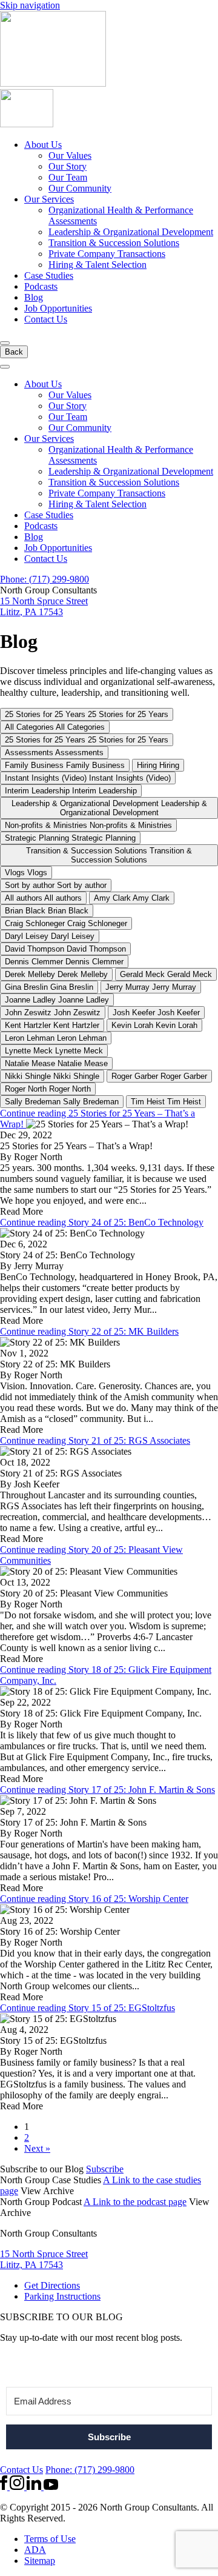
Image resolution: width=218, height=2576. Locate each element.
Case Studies (49, 275)
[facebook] (5, 2487)
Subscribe (105, 2169)
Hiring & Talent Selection (97, 265)
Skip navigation (30, 5)
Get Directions (52, 2285)
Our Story (68, 166)
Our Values (70, 155)
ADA (35, 2550)
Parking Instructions (62, 2296)
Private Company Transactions (107, 254)
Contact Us (46, 319)
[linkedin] (35, 2487)
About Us (43, 145)
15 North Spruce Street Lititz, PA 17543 (44, 606)
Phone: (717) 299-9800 (45, 579)
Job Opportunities (58, 308)
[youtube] (51, 2487)
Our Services (49, 199)
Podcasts (41, 286)
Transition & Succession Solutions (114, 243)
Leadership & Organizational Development (131, 232)
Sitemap (40, 2561)
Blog (34, 297)
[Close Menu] (5, 367)
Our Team (68, 177)
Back (14, 352)
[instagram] (18, 2487)
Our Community (80, 188)
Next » (37, 2148)
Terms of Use (50, 2539)
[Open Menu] (5, 343)
